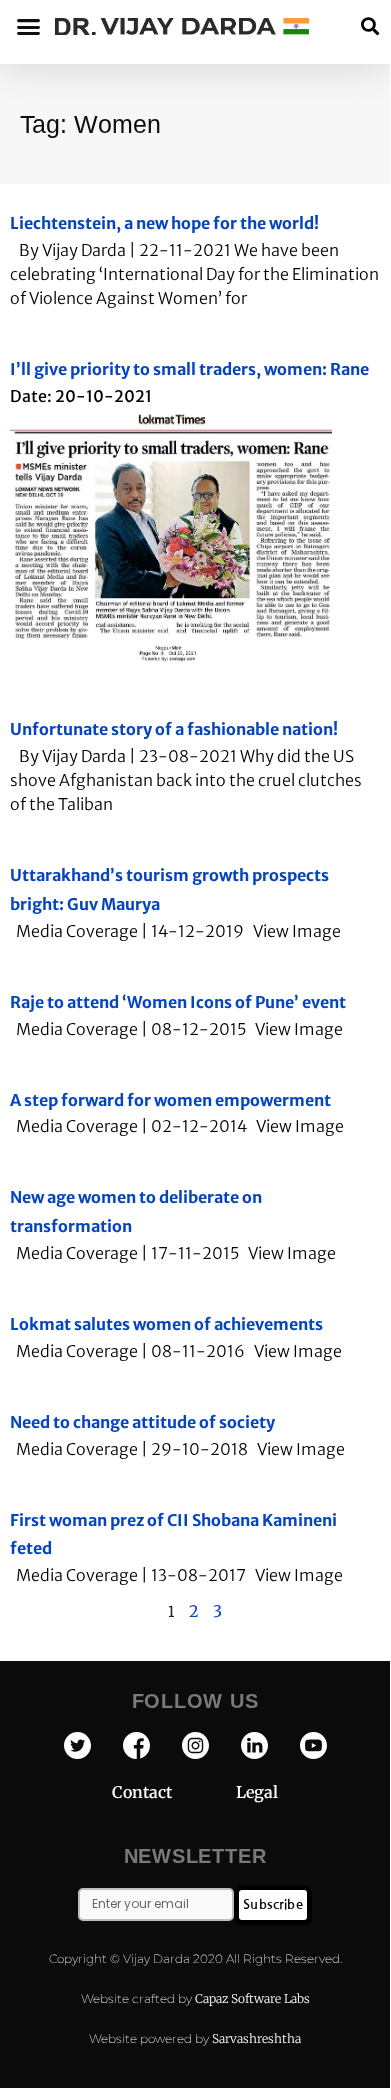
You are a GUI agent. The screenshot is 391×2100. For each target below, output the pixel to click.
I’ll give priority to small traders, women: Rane (189, 369)
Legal (257, 1792)
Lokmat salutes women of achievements (166, 1324)
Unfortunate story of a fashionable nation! (174, 729)
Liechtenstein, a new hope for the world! (164, 223)
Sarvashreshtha (256, 2038)
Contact (174, 1792)
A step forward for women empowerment (170, 1100)
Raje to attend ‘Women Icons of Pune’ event (178, 1002)
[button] (369, 26)
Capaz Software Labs (252, 1998)
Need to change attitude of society (142, 1422)
